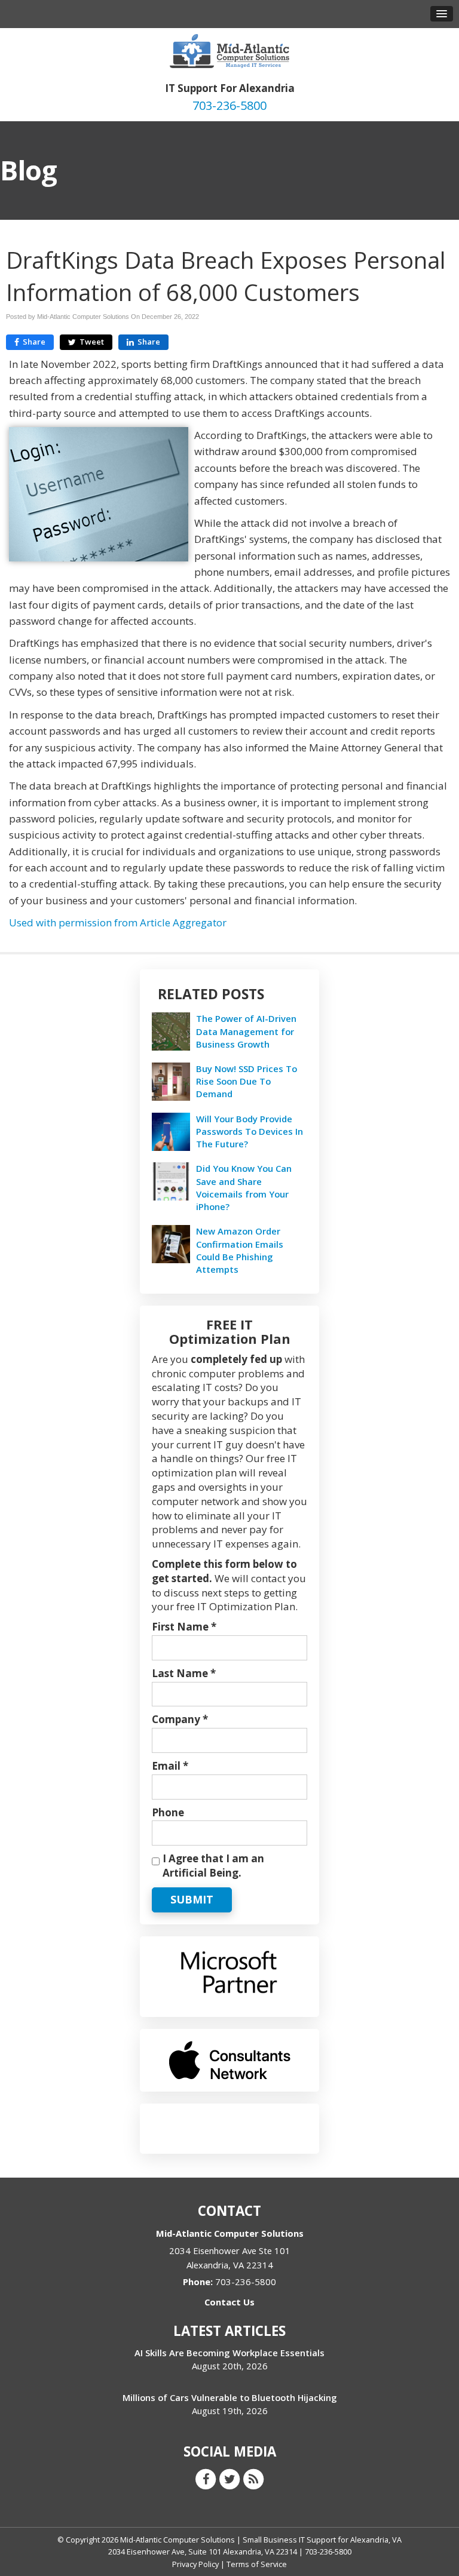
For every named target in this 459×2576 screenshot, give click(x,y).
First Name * (184, 1627)
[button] (442, 14)
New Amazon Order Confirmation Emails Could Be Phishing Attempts (240, 1250)
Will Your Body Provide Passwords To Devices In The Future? (250, 1131)
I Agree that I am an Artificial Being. (213, 1866)
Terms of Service (257, 2564)
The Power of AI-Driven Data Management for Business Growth (246, 1031)
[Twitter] (229, 2478)
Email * (170, 1766)
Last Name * (184, 1673)
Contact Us (229, 2302)
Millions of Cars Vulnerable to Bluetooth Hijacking (230, 2397)
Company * (180, 1719)
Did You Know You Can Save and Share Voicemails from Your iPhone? (244, 1187)
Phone (168, 1812)
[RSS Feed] (253, 2478)
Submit (192, 1899)
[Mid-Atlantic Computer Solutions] (229, 50)
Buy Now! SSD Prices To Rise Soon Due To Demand (247, 1081)
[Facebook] (206, 2478)
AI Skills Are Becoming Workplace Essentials (229, 2353)
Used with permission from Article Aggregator (118, 922)
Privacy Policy (195, 2564)
